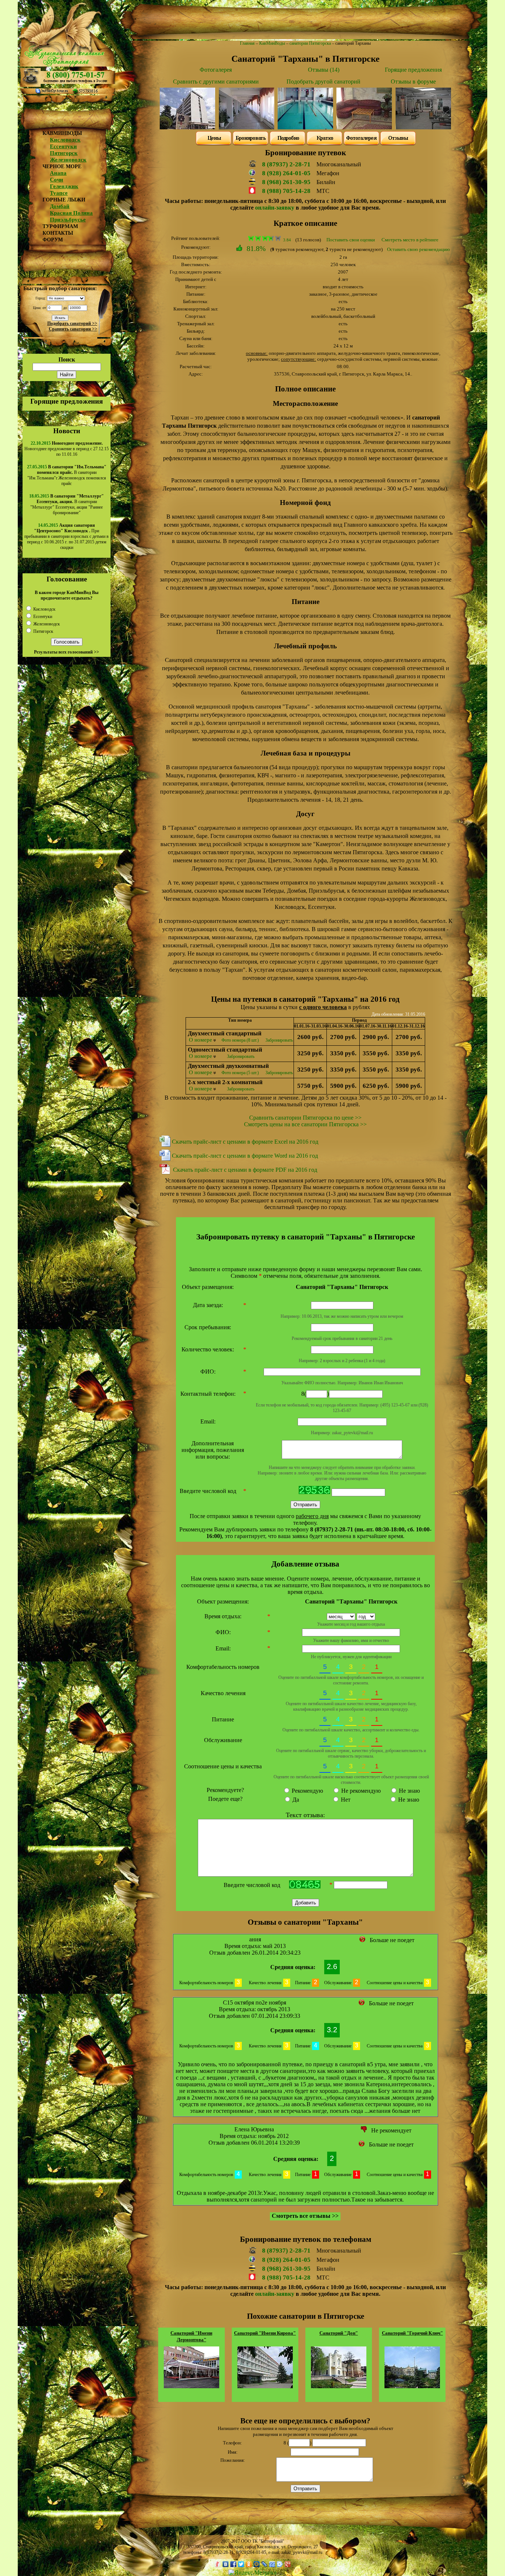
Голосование (67, 579)
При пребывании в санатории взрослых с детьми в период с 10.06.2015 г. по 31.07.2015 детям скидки (67, 536)
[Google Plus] (288, 2564)
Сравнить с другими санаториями (216, 82)
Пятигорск (64, 153)
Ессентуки (63, 146)
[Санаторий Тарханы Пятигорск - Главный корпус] (187, 127)
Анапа (58, 173)
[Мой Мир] (257, 2564)
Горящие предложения (67, 401)
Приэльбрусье (68, 220)
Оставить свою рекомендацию (418, 249)
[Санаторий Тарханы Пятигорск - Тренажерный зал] (423, 127)
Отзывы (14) (324, 70)
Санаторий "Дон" (339, 2333)
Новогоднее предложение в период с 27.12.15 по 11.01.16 (67, 449)
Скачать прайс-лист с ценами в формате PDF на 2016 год (245, 1170)
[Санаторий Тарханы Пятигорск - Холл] (247, 127)
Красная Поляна (71, 213)
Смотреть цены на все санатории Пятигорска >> (305, 1124)
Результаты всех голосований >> (67, 652)
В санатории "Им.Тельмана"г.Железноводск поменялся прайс (67, 475)
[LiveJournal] (265, 2564)
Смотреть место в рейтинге (410, 240)
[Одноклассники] (249, 2564)
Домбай (60, 206)
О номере (201, 1040)
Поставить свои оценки (351, 240)
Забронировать (279, 1040)
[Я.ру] (218, 2564)
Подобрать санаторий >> (72, 323)
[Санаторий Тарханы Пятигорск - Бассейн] (305, 127)
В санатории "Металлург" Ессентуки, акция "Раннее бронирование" (67, 504)
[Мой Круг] (280, 2564)
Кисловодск (65, 140)
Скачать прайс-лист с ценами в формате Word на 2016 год (245, 1156)
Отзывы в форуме (413, 82)
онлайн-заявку (275, 208)
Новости (67, 431)
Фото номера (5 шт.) (240, 1073)
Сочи (57, 180)
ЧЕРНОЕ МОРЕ (62, 167)
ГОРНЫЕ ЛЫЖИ (64, 200)
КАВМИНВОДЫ (62, 133)
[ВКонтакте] (226, 2564)
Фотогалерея (216, 70)
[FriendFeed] (272, 2564)
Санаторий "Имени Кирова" (265, 2333)
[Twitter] (241, 2564)
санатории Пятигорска (310, 43)
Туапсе (59, 193)
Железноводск (68, 160)
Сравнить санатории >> (73, 329)
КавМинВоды (272, 43)
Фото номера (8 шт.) (240, 1040)
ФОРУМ (53, 240)
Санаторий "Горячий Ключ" (412, 2333)
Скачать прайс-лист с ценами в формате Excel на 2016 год (245, 1142)
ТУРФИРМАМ (60, 226)
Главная (247, 43)
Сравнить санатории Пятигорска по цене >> (305, 1118)
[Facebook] (233, 2564)
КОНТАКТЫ (58, 233)
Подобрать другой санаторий (323, 82)
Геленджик (64, 186)
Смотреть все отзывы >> (305, 2216)
